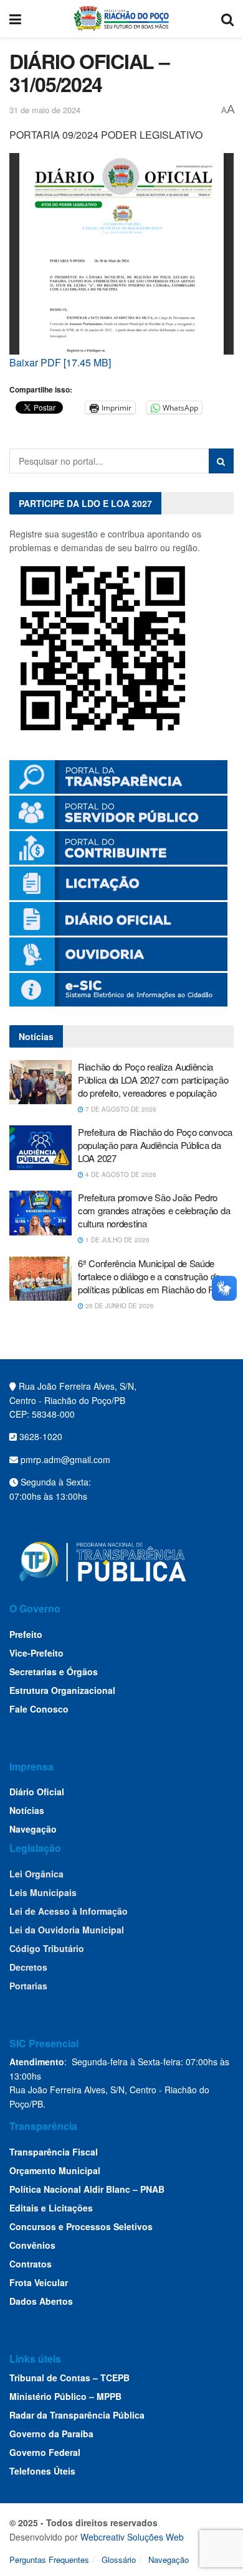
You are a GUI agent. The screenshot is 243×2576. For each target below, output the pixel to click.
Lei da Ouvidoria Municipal (67, 1930)
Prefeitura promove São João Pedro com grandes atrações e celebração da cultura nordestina (154, 1210)
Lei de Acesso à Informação (69, 1911)
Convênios (32, 2245)
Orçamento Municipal (55, 2170)
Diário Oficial (37, 1792)
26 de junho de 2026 (119, 1306)
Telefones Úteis (42, 2471)
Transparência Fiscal (54, 2152)
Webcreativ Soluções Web (132, 2537)
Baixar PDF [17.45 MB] (60, 362)
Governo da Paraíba (51, 2434)
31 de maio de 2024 (45, 110)
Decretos (28, 1967)
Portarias (28, 1986)
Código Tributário (47, 1948)
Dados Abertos (41, 2301)
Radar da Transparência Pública (77, 2415)
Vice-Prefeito (36, 1653)
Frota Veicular (39, 2282)
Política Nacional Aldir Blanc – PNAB (87, 2189)
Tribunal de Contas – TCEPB (69, 2378)
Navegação (33, 1829)
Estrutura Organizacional (62, 1690)
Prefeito (26, 1634)
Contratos (31, 2264)
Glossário (119, 2560)
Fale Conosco (39, 1709)
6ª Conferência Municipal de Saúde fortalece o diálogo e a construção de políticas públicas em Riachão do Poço (153, 1276)
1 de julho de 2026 (117, 1240)
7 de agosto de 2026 (120, 1109)
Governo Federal (45, 2452)
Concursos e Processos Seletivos (81, 2226)
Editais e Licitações (51, 2208)
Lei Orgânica (36, 1874)
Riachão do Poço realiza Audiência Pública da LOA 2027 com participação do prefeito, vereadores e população (153, 1080)
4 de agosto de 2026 (120, 1174)
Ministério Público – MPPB (65, 2396)
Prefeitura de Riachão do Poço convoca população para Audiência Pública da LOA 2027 (155, 1145)
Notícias (27, 1810)
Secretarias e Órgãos (54, 1672)
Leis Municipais (43, 1892)
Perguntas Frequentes (49, 2560)
